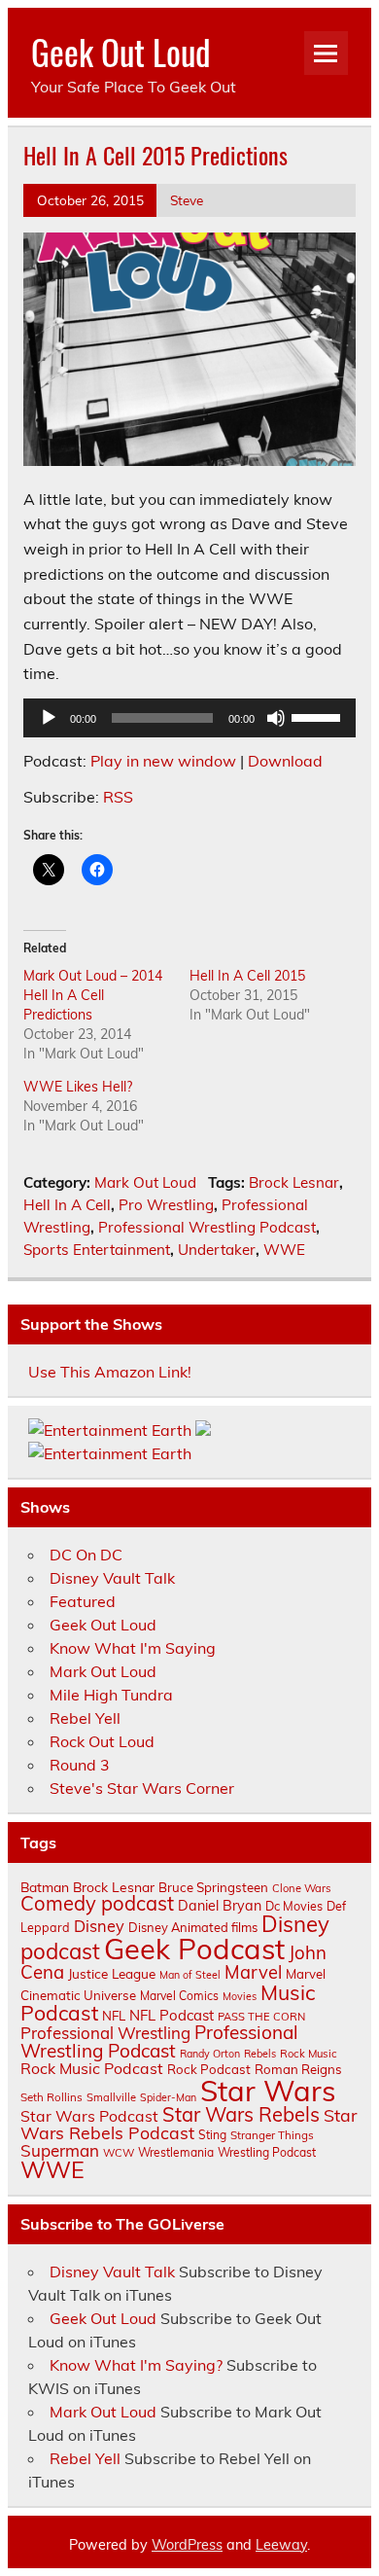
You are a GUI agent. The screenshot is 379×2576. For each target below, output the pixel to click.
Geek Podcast (194, 1949)
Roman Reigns (298, 2069)
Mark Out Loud (145, 1182)
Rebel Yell (85, 1718)
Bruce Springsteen (213, 1887)
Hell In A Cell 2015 (247, 976)
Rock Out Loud (102, 1741)
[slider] (319, 716)
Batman (45, 1887)
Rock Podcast (209, 2069)
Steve (187, 200)
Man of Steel (190, 1975)
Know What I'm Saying (133, 1648)
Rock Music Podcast (92, 2068)
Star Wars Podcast (89, 2116)
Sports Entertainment (97, 1250)
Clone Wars (302, 1888)
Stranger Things (272, 2135)
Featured (83, 1601)
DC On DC (86, 1555)
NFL (114, 2016)
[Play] (49, 718)
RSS (118, 797)
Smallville (111, 2097)
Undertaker (217, 1250)
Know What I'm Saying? (136, 2365)
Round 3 (80, 1765)
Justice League (112, 1973)
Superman (60, 2150)
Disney (99, 1926)
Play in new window (163, 761)
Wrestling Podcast (267, 2152)
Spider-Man (168, 2097)
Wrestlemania (176, 2152)
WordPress (187, 2545)
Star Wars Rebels (241, 2114)
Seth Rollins (52, 2097)
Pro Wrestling (166, 1205)
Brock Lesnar (294, 1182)
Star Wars (268, 2091)
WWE (284, 1250)
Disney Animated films (193, 1927)
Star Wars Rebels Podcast (189, 2124)
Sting (212, 2135)
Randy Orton (210, 2054)
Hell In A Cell (67, 1205)
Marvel (253, 1972)
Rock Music (309, 2054)
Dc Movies (294, 1906)
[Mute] (276, 718)
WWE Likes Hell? (78, 1087)
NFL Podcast (172, 2015)
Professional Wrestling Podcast (207, 1227)
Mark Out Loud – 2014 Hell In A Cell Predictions (93, 995)
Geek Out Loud (121, 52)
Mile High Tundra (111, 1695)
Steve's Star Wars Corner (142, 1788)
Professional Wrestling (105, 2033)
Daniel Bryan (220, 1906)
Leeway (281, 2545)
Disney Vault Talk (112, 1578)
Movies (240, 1996)
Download (285, 761)
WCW (119, 2153)
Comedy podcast (97, 1903)
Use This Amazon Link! (110, 1372)
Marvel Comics (179, 1996)
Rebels (260, 2054)
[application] (189, 718)
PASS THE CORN (261, 2017)
